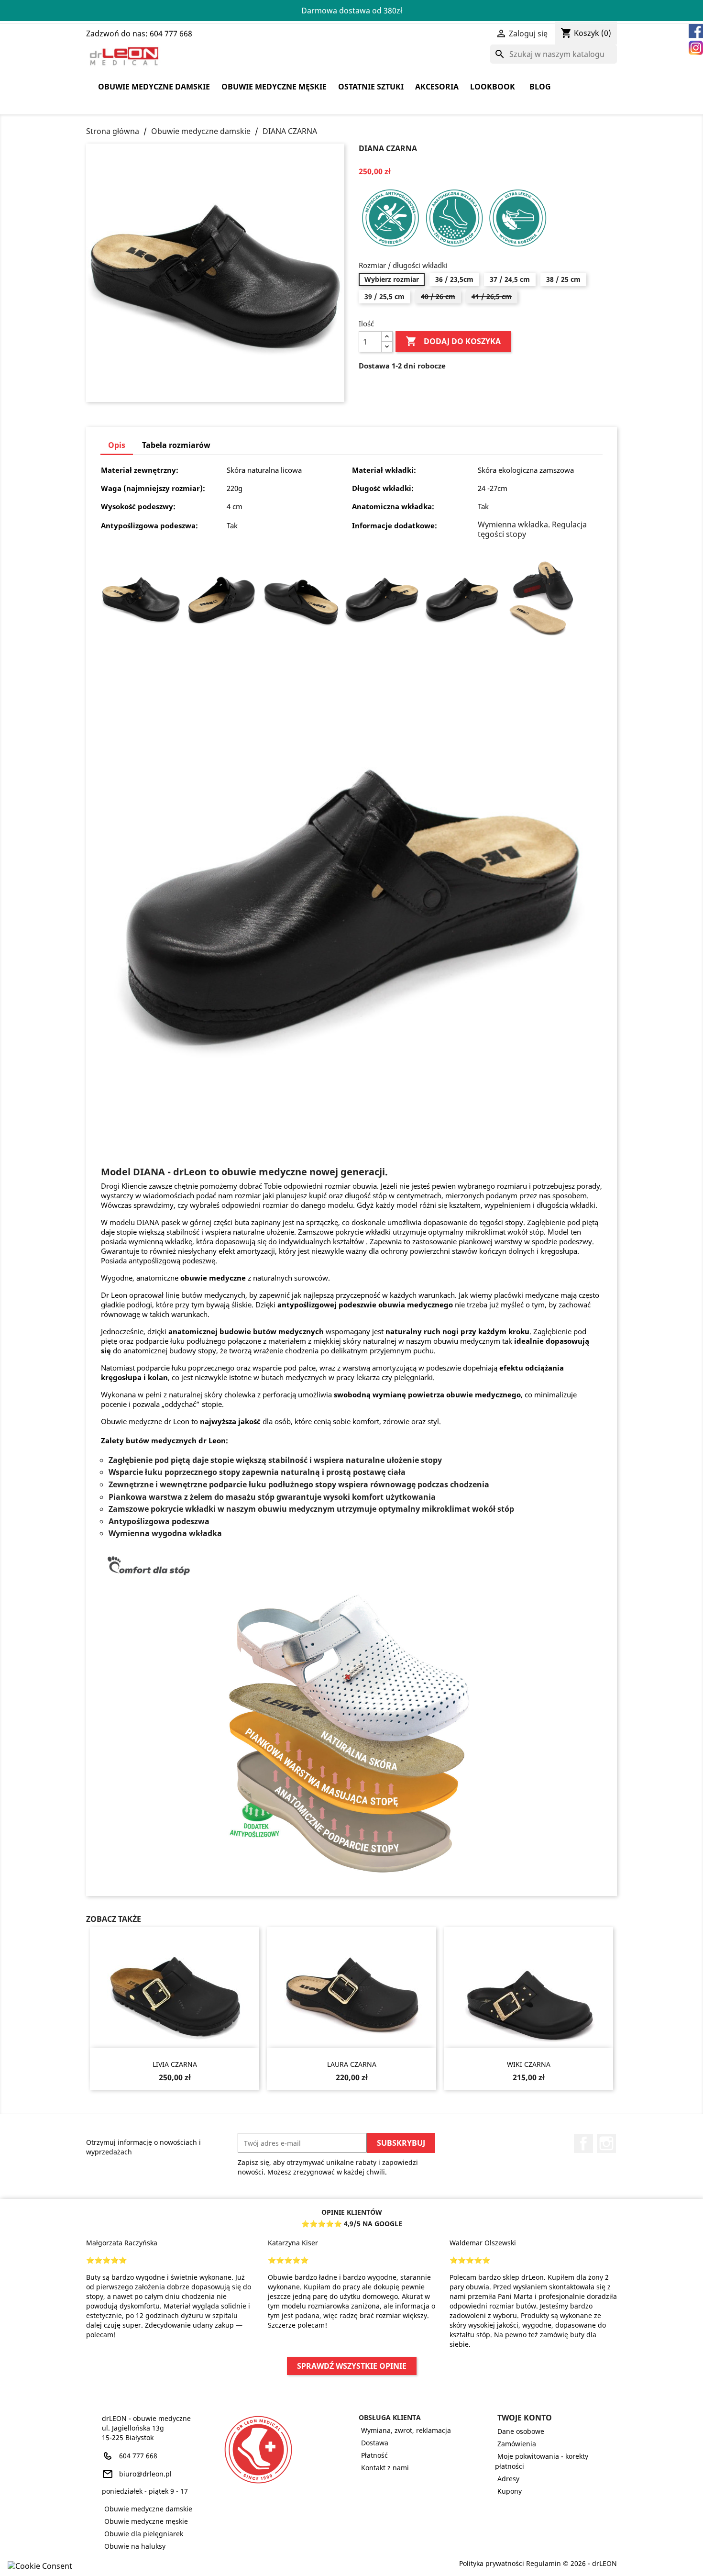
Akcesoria (437, 87)
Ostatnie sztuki (371, 87)
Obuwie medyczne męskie (274, 87)
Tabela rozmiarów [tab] (176, 445)
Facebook (583, 2143)
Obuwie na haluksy (135, 2546)
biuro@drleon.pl (145, 2474)
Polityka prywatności (492, 2563)
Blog (540, 87)
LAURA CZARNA (352, 2064)
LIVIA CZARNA (175, 2064)
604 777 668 (138, 2456)
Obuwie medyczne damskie (154, 87)
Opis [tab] (117, 445)
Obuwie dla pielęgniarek (144, 2534)
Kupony (510, 2491)
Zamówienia (517, 2444)
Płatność (374, 2455)
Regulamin (544, 2563)
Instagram (606, 2143)
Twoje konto (525, 2418)
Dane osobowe (521, 2431)
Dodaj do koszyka (453, 341)
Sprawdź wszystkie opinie (352, 2366)
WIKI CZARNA (529, 2064)
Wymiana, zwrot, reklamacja (406, 2430)
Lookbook (493, 87)
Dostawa (375, 2443)
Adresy (508, 2479)
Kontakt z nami (385, 2468)
